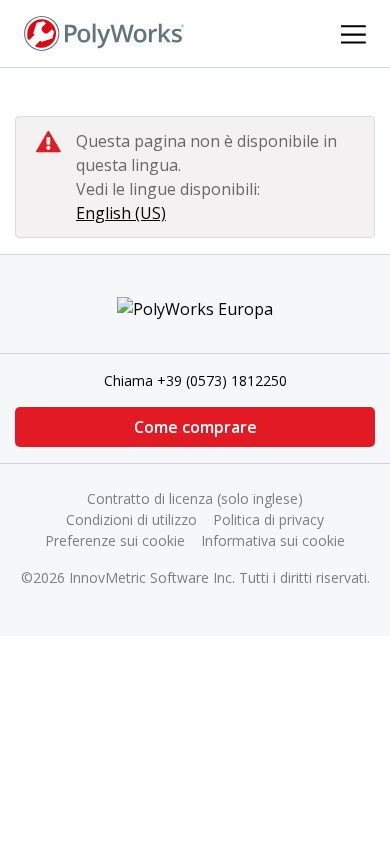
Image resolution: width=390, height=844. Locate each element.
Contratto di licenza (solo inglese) (195, 498)
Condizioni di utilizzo (131, 519)
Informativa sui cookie (273, 540)
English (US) (121, 213)
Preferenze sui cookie (115, 540)
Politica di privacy (268, 519)
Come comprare (195, 427)
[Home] (104, 32)
